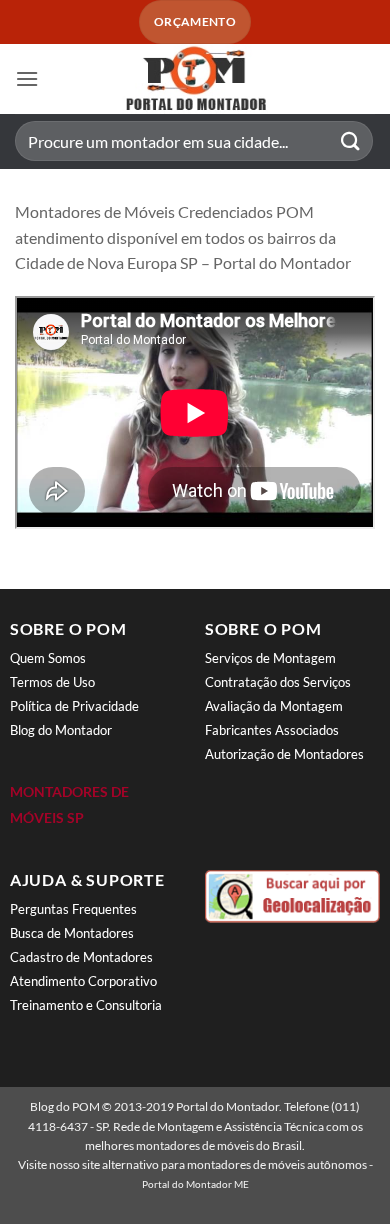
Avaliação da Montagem (274, 706)
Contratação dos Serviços (278, 682)
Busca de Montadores (72, 933)
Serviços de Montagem (270, 658)
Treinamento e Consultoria (86, 1005)
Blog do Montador (61, 730)
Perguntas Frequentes (73, 909)
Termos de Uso (52, 682)
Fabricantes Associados (272, 730)
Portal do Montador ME (195, 1184)
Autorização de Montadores (284, 754)
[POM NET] (195, 79)
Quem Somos (48, 658)
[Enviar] (351, 141)
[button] (27, 78)
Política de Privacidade (74, 706)
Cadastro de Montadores (81, 957)
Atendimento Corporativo (83, 981)
